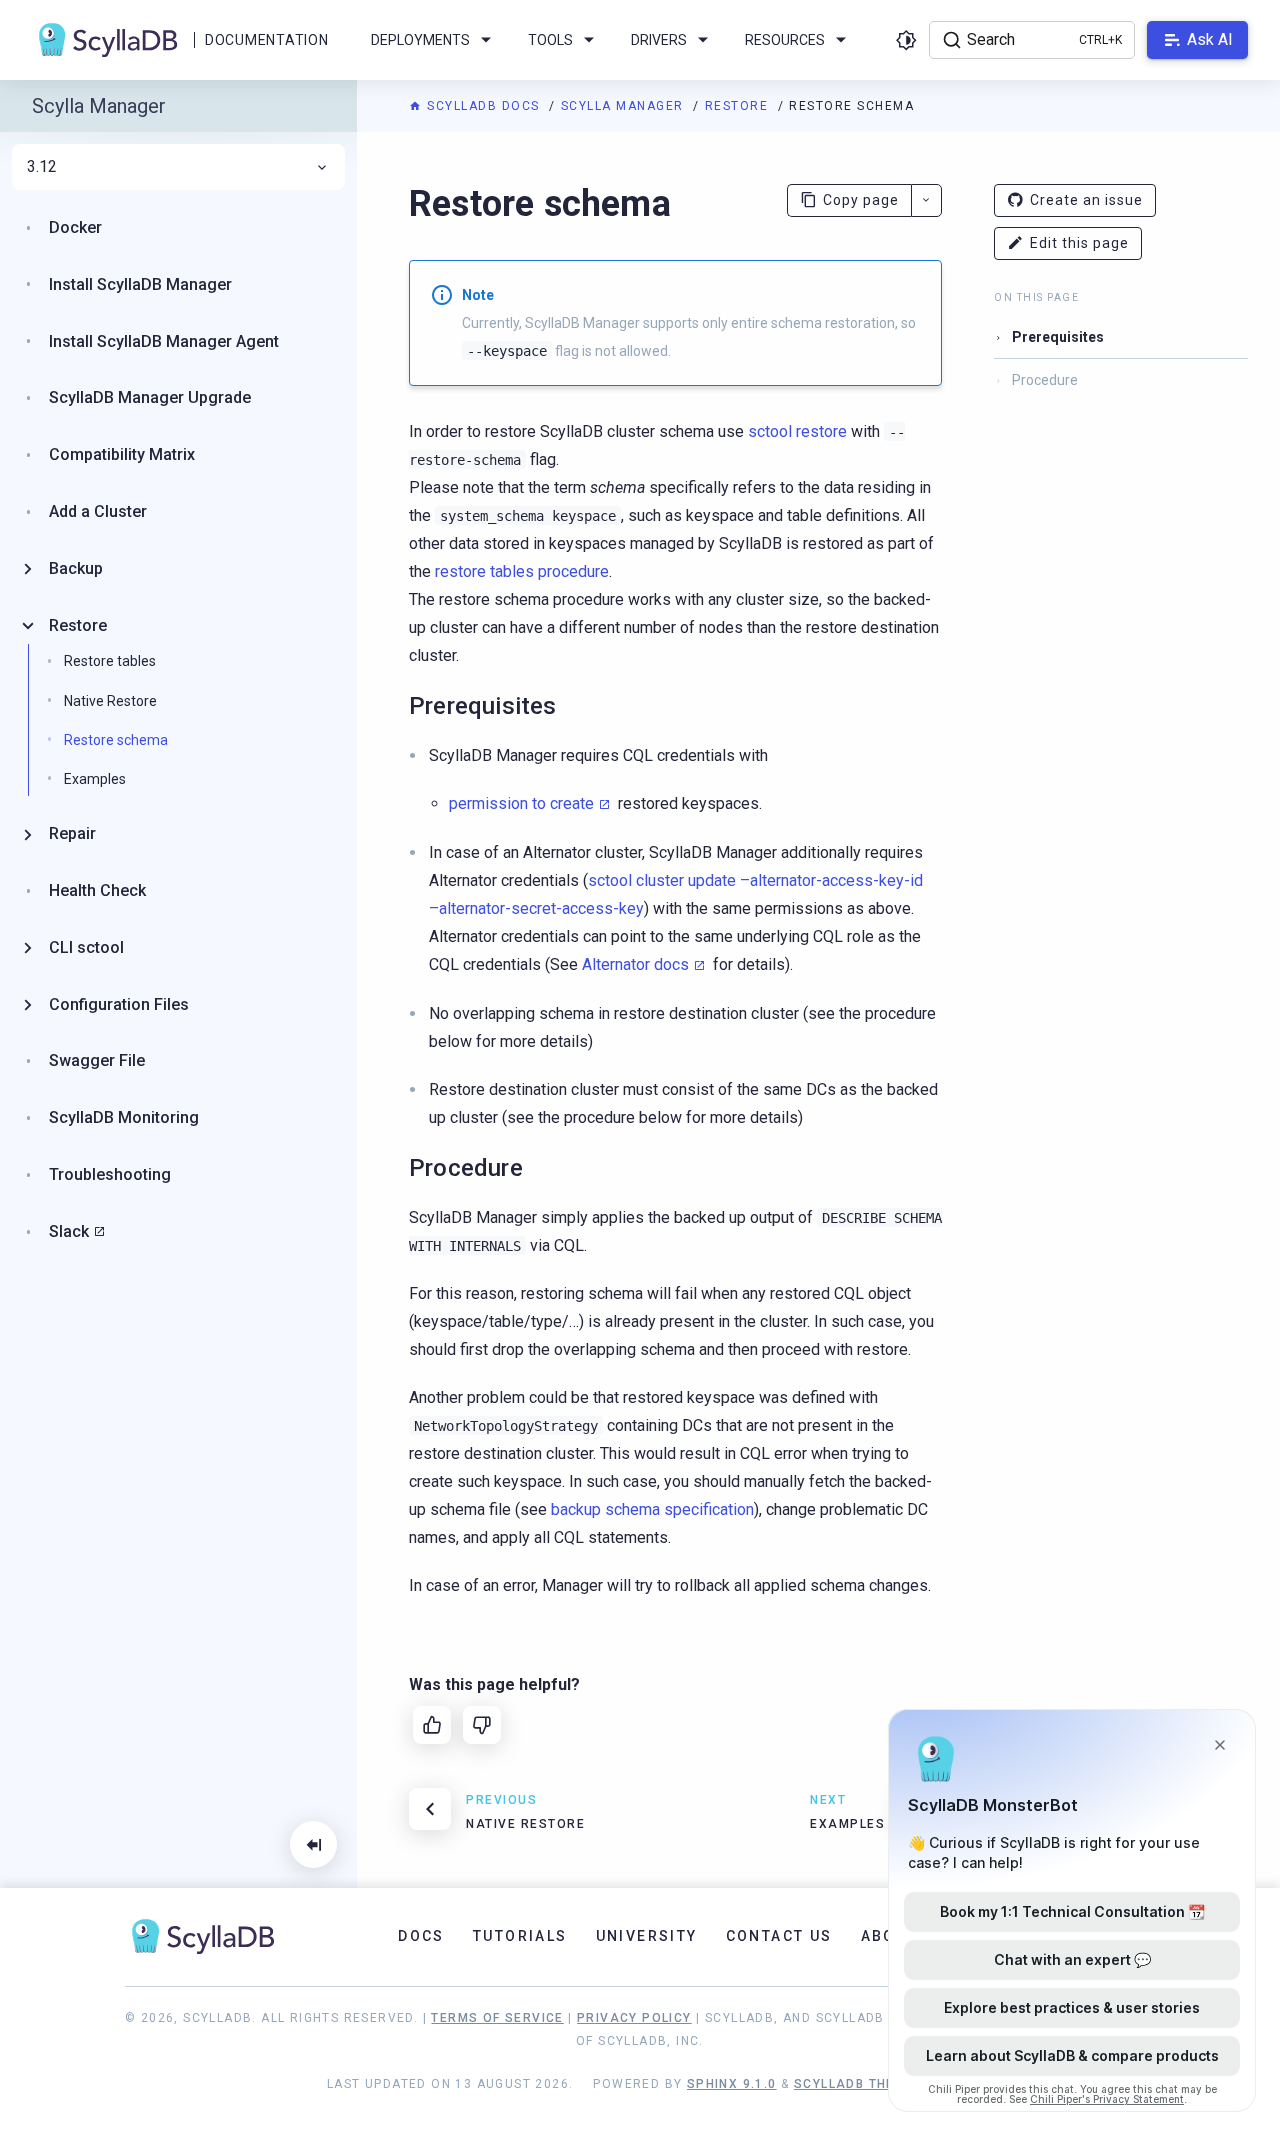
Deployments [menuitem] (420, 40)
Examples (95, 779)
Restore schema (116, 740)
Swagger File (97, 1060)
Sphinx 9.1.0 (732, 2084)
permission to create (521, 803)
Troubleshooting (110, 1174)
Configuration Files (119, 1004)
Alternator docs (635, 964)
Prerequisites (1058, 337)
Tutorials (520, 1936)
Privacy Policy (634, 2018)
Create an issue (1086, 200)
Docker (75, 227)
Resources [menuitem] (785, 40)
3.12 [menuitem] (42, 167)
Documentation (266, 40)
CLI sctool (86, 947)
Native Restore (110, 701)
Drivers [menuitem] (659, 40)
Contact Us (779, 1936)
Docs (421, 1936)
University (647, 1936)
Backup (76, 568)
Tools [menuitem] (550, 40)
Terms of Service (497, 2018)
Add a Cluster (98, 511)
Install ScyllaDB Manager (140, 284)
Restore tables (110, 661)
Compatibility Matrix (122, 454)
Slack (69, 1231)
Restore (739, 106)
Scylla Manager (625, 106)
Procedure (1045, 380)
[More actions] (926, 200)
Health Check (97, 890)
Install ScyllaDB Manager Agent (164, 341)
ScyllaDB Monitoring (124, 1117)
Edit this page (1079, 243)
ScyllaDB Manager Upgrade (150, 397)
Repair (72, 833)
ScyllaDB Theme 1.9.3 (873, 2084)
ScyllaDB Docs (483, 106)
